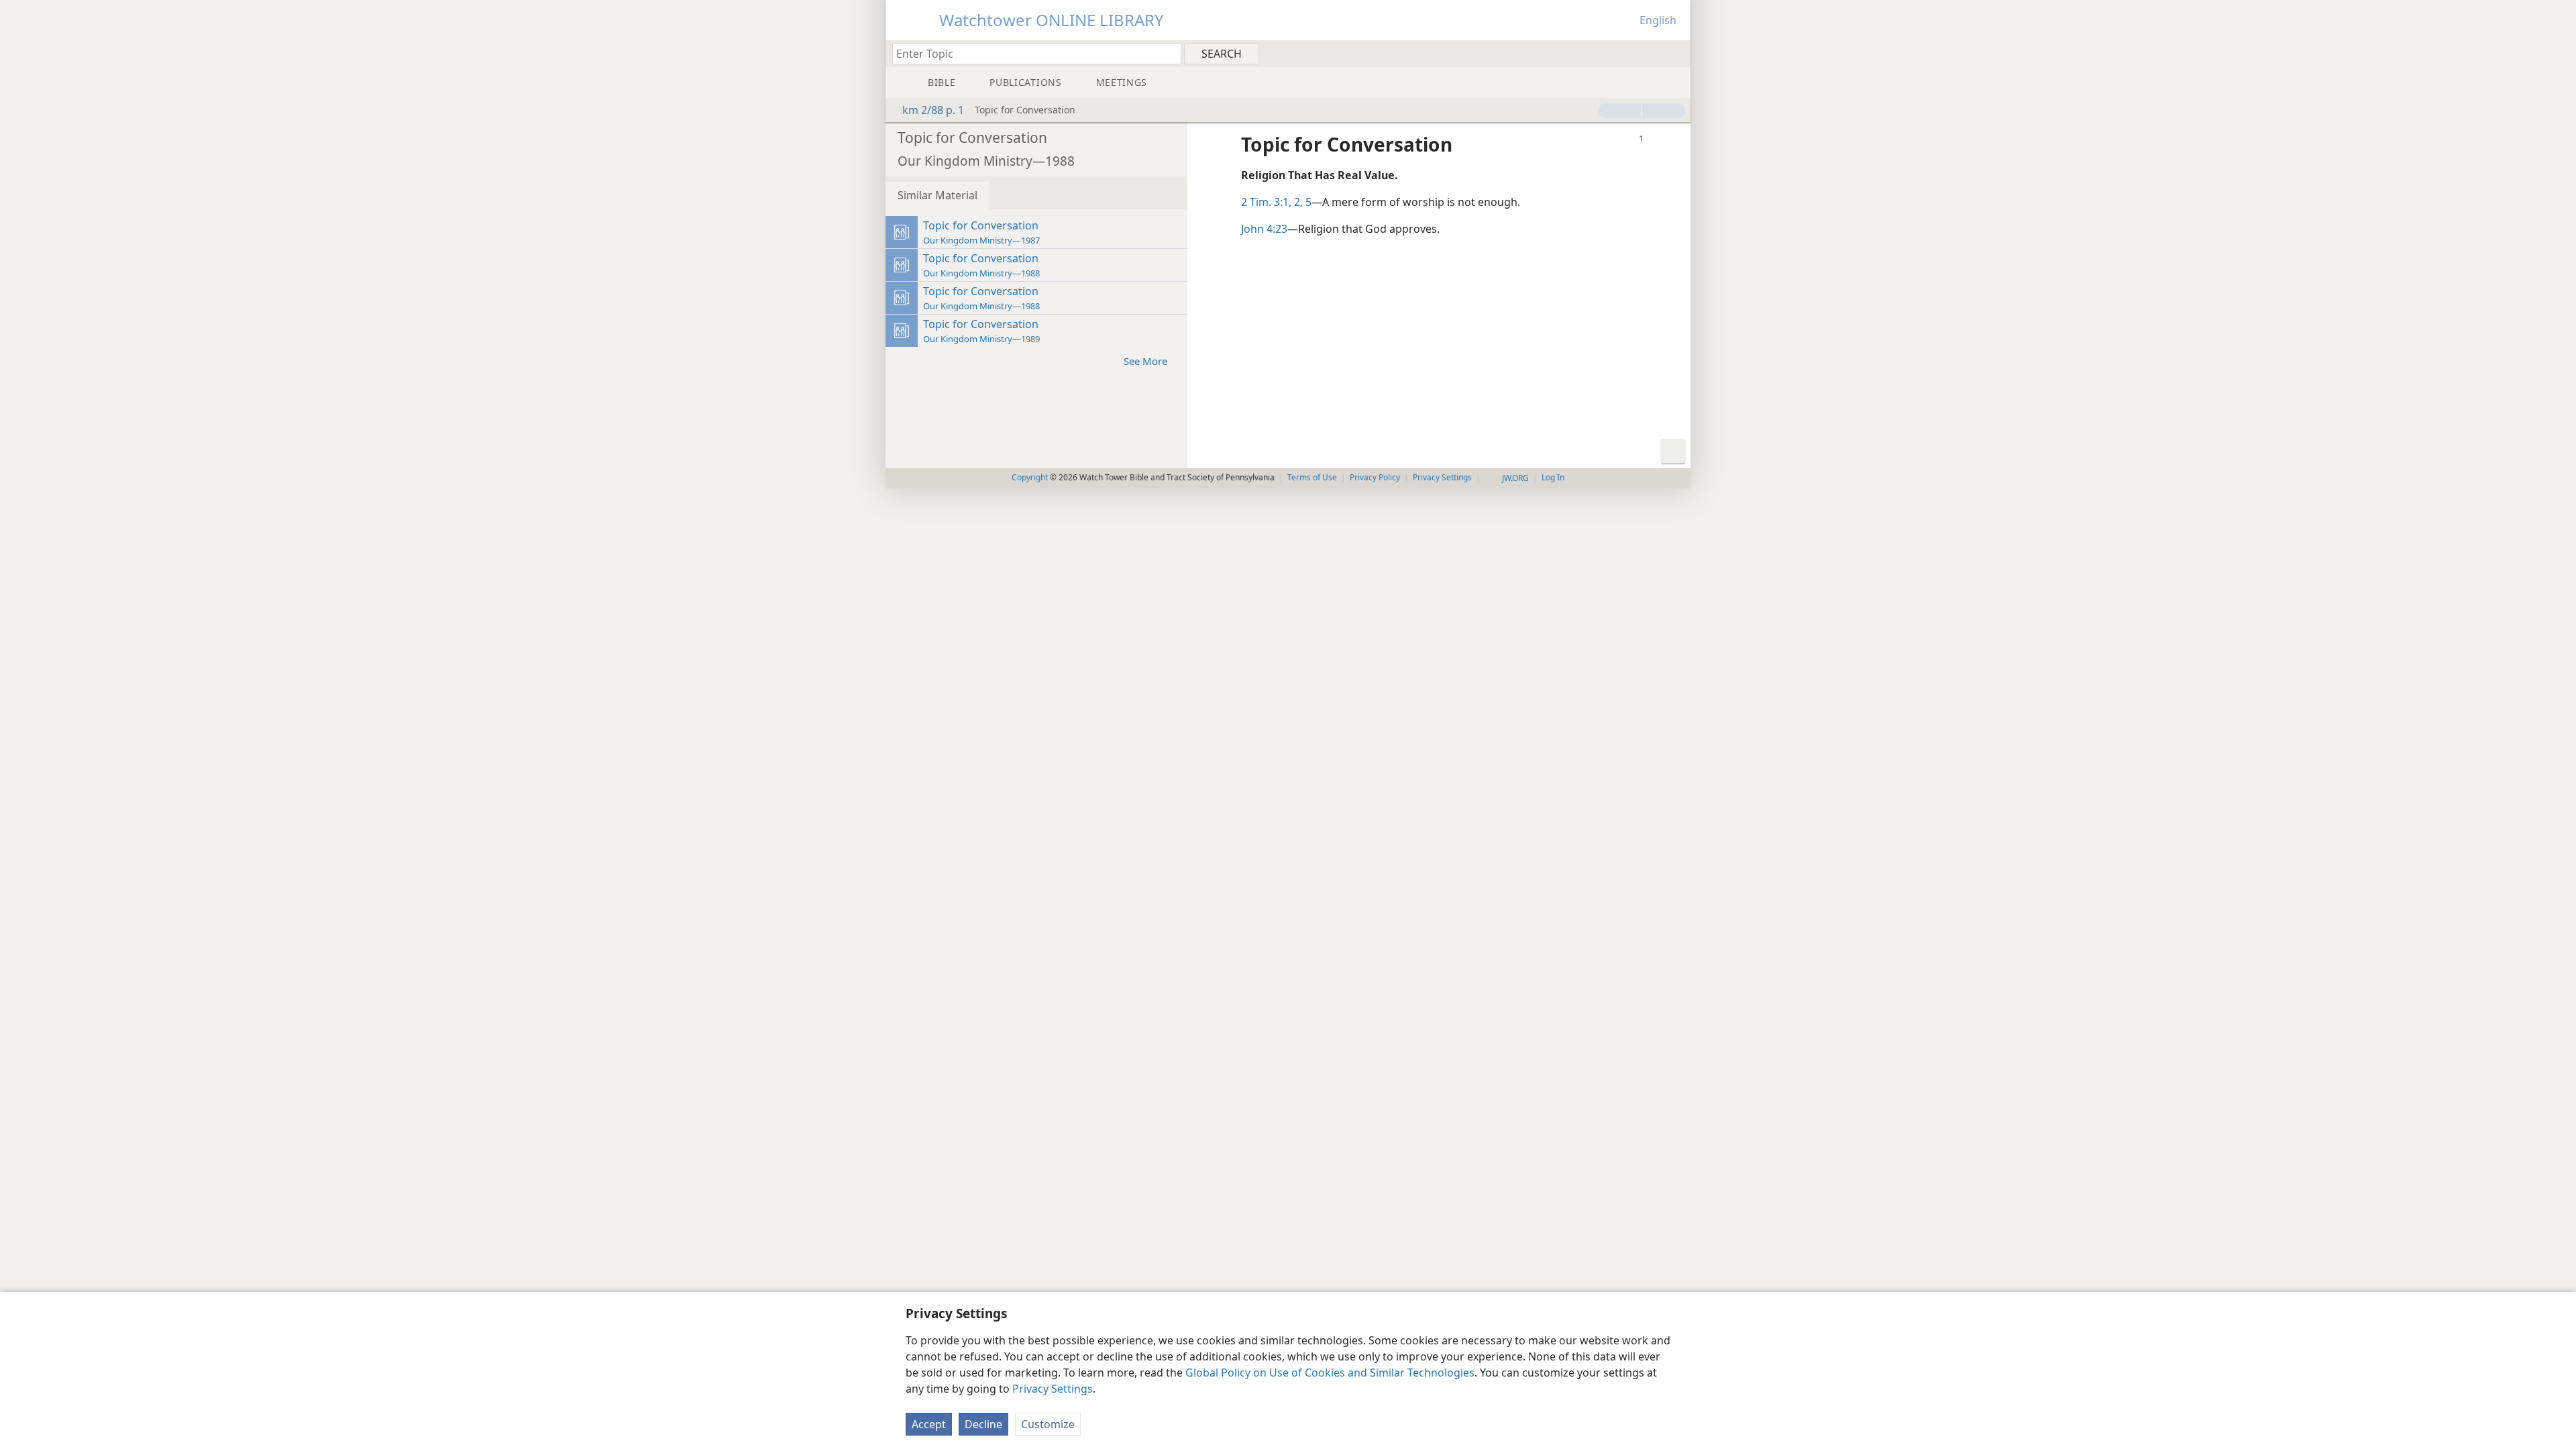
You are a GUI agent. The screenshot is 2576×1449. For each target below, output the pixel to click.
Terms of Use (1312, 477)
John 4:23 (1264, 229)
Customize (1048, 1424)
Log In (1553, 477)
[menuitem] (1675, 53)
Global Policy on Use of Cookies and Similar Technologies (1330, 1373)
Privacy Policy (1375, 477)
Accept (929, 1424)
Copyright (1030, 477)
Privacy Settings (1053, 1389)
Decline (983, 1424)
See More (1145, 361)
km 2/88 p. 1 (933, 110)
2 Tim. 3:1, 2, (1272, 202)
